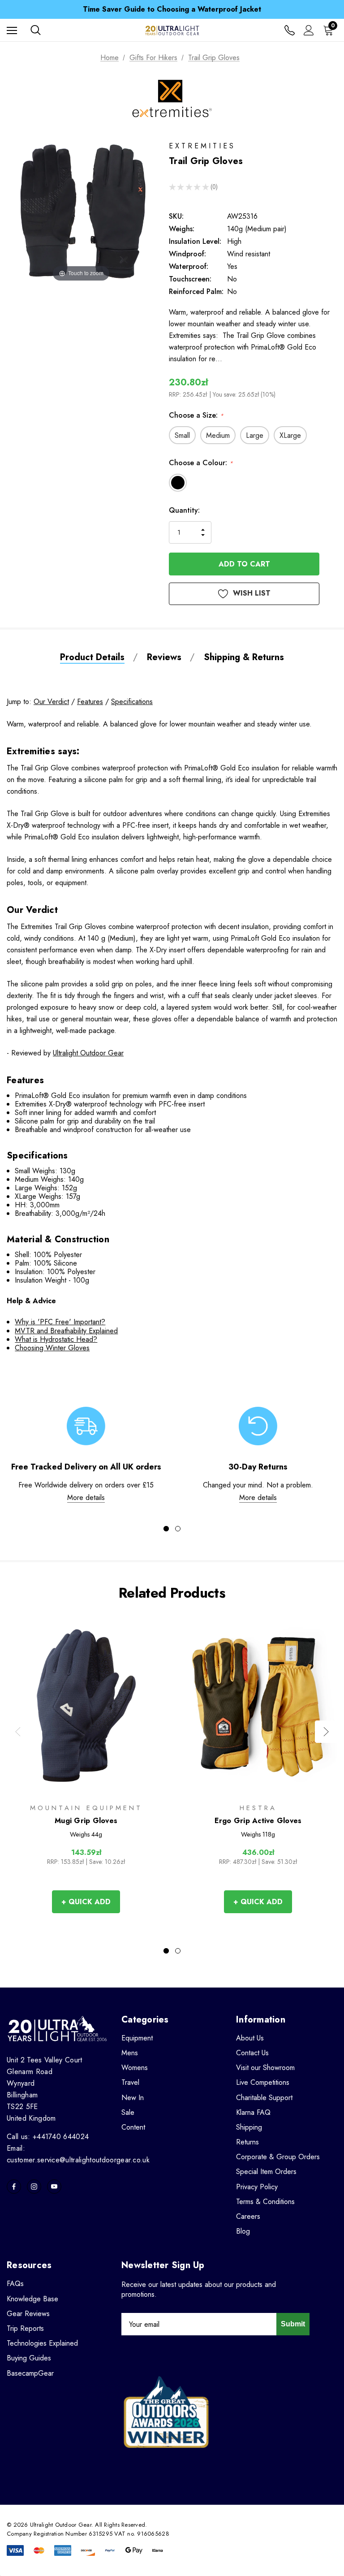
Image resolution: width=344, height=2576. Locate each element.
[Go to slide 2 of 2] (178, 1529)
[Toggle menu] (12, 30)
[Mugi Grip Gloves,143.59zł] (86, 1705)
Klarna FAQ (253, 2112)
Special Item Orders (266, 2172)
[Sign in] (309, 30)
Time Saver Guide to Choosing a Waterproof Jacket (172, 9)
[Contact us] (290, 30)
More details (86, 1498)
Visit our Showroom (265, 2068)
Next (326, 1732)
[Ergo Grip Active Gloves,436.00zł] (258, 1705)
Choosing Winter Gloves (52, 1348)
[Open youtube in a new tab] (54, 2187)
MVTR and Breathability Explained (66, 1331)
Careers (248, 2216)
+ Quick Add (86, 1902)
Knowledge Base (32, 2299)
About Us (250, 2038)
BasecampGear (30, 2373)
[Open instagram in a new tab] (34, 2187)
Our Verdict (51, 702)
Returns (247, 2142)
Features (90, 702)
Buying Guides (29, 2358)
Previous (18, 1732)
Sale (128, 2112)
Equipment (137, 2038)
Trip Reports (25, 2328)
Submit (293, 2324)
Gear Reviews (28, 2314)
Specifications (132, 702)
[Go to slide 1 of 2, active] (166, 1529)
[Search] (36, 30)
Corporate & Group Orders (278, 2157)
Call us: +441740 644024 (48, 2137)
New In (133, 2098)
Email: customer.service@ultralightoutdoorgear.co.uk (78, 2154)
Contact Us (252, 2053)
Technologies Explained (42, 2343)
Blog (243, 2231)
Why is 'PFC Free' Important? (60, 1322)
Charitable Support (264, 2098)
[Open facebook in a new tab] (14, 2187)
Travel (130, 2082)
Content (133, 2127)
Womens (135, 2068)
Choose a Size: (196, 415)
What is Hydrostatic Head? (56, 1339)
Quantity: (184, 510)
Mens (130, 2053)
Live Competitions (263, 2082)
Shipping (249, 2127)
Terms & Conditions (265, 2202)
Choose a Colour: (201, 463)
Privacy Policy (257, 2187)
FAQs (15, 2284)
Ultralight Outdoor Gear (88, 1053)
